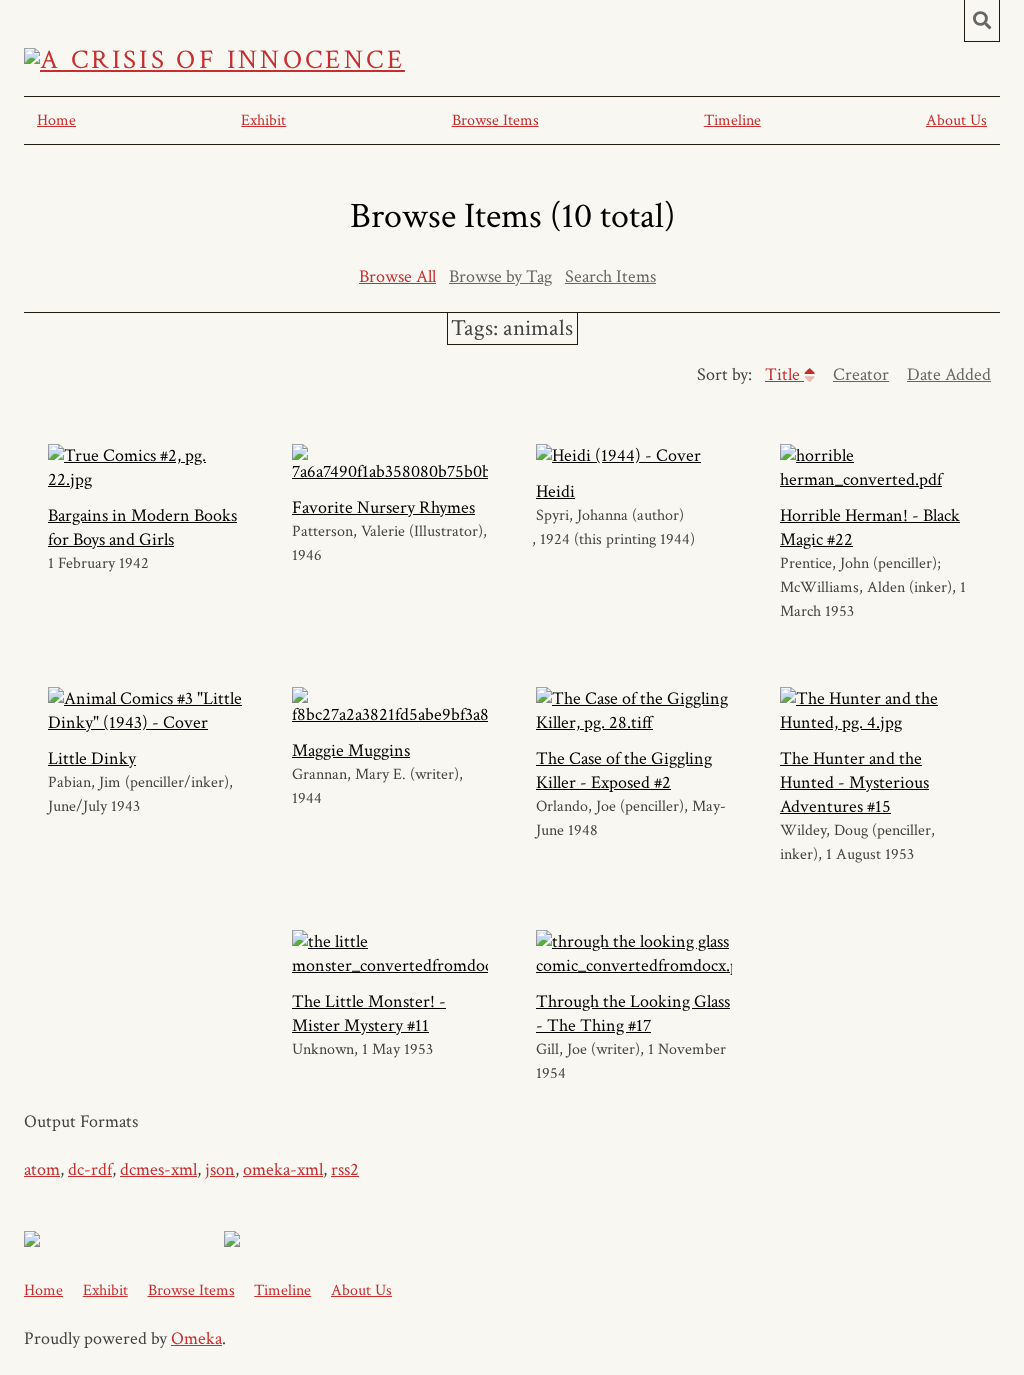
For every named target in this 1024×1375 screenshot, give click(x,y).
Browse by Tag (500, 276)
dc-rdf (90, 1169)
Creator (861, 374)
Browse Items (495, 120)
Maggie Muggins (351, 750)
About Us (956, 120)
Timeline (732, 120)
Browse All (397, 276)
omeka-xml (283, 1169)
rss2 (345, 1169)
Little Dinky (92, 758)
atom (42, 1169)
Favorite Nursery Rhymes (383, 507)
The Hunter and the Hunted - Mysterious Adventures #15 (854, 782)
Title (784, 374)
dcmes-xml (158, 1169)
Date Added (949, 374)
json (220, 1169)
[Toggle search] (982, 21)
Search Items (610, 276)
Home (56, 120)
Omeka (196, 1338)
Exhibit (263, 120)
